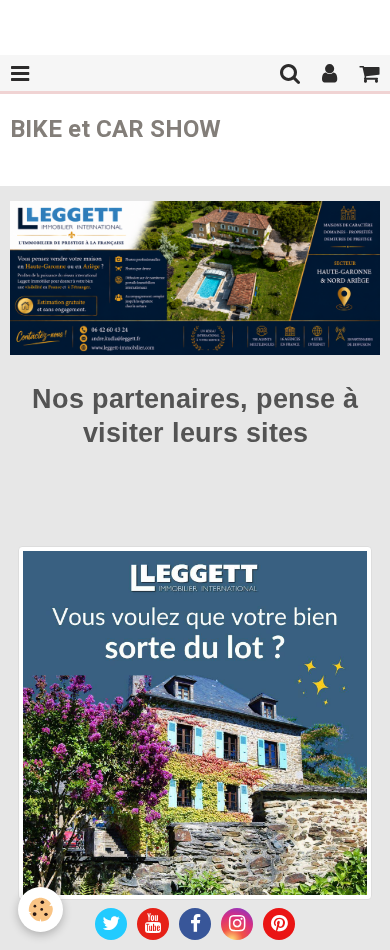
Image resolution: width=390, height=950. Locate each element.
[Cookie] (40, 909)
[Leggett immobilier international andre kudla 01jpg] (195, 721)
